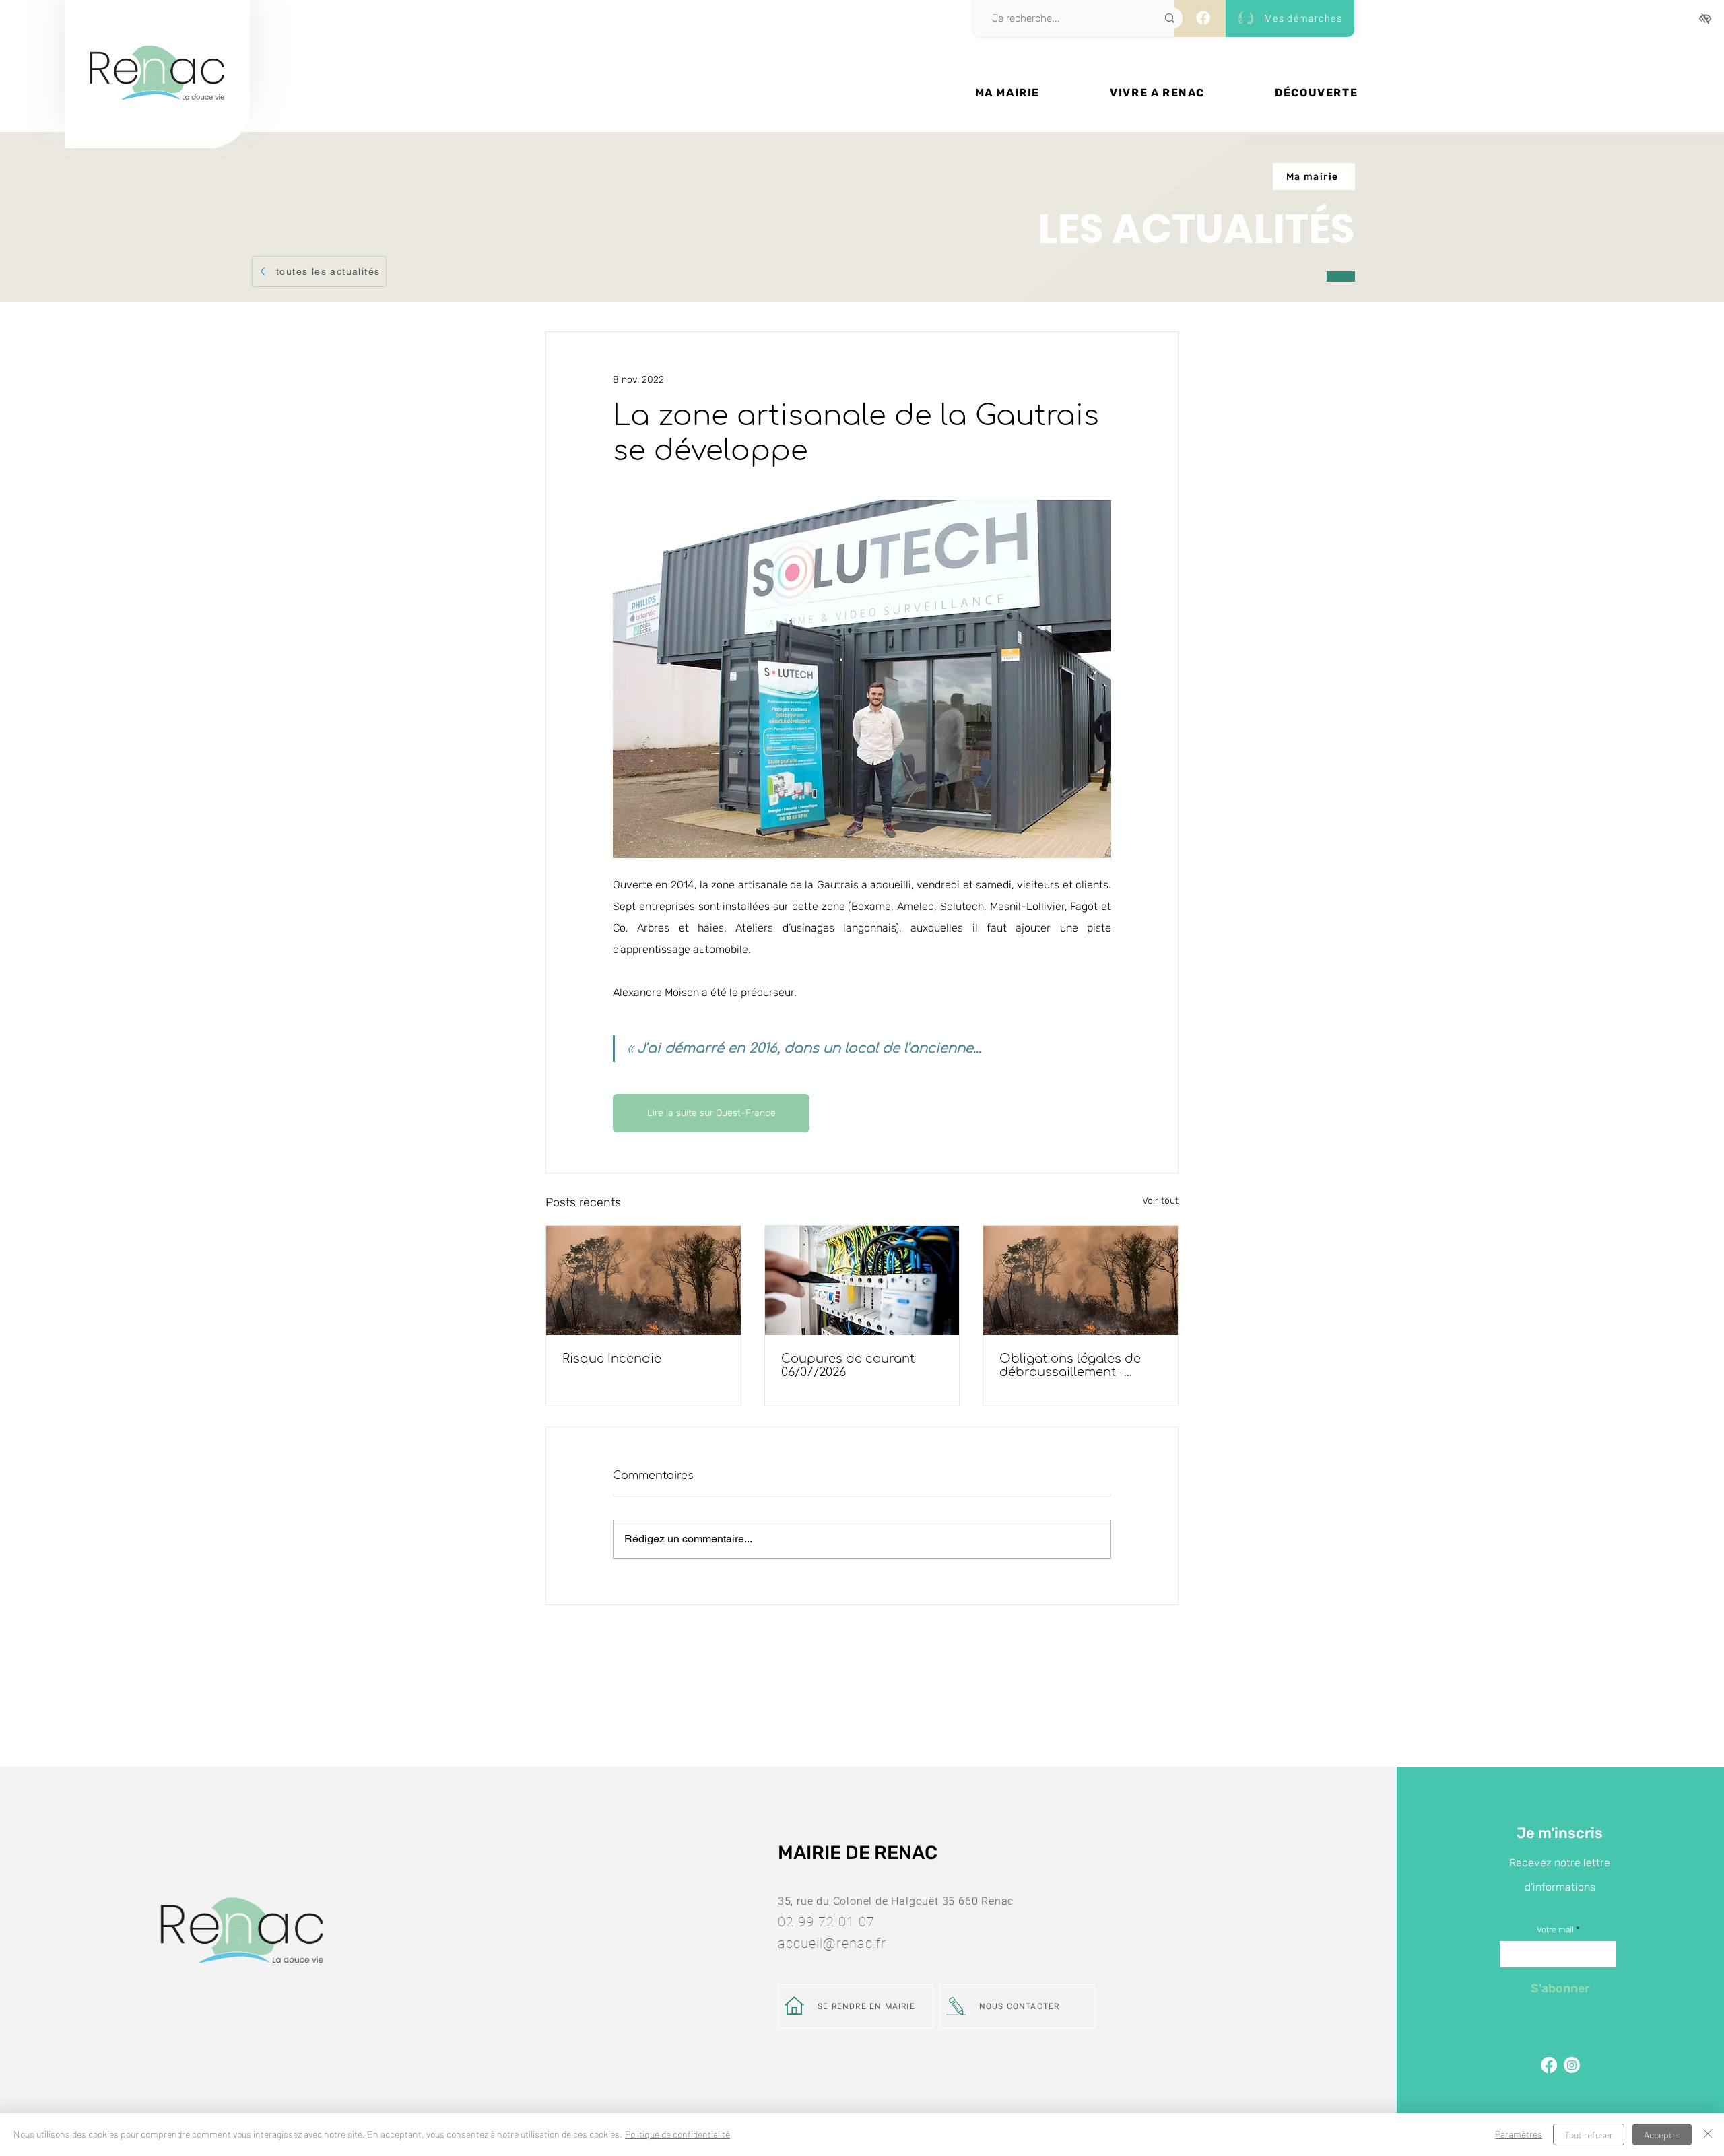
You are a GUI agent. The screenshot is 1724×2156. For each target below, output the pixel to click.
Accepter (1662, 2135)
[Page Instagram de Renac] (1572, 2065)
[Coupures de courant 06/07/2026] (862, 1280)
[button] (1007, 93)
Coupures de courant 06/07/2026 (848, 1365)
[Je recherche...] (1170, 18)
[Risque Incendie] (643, 1280)
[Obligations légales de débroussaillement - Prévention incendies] (1081, 1280)
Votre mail (1555, 1930)
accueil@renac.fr (832, 1943)
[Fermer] (1708, 2134)
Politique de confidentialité (677, 2134)
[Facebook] (1203, 18)
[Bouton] (157, 119)
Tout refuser (1589, 2135)
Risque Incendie (612, 1359)
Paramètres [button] (1519, 2134)
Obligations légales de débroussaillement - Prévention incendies (1070, 1365)
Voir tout (1160, 1201)
